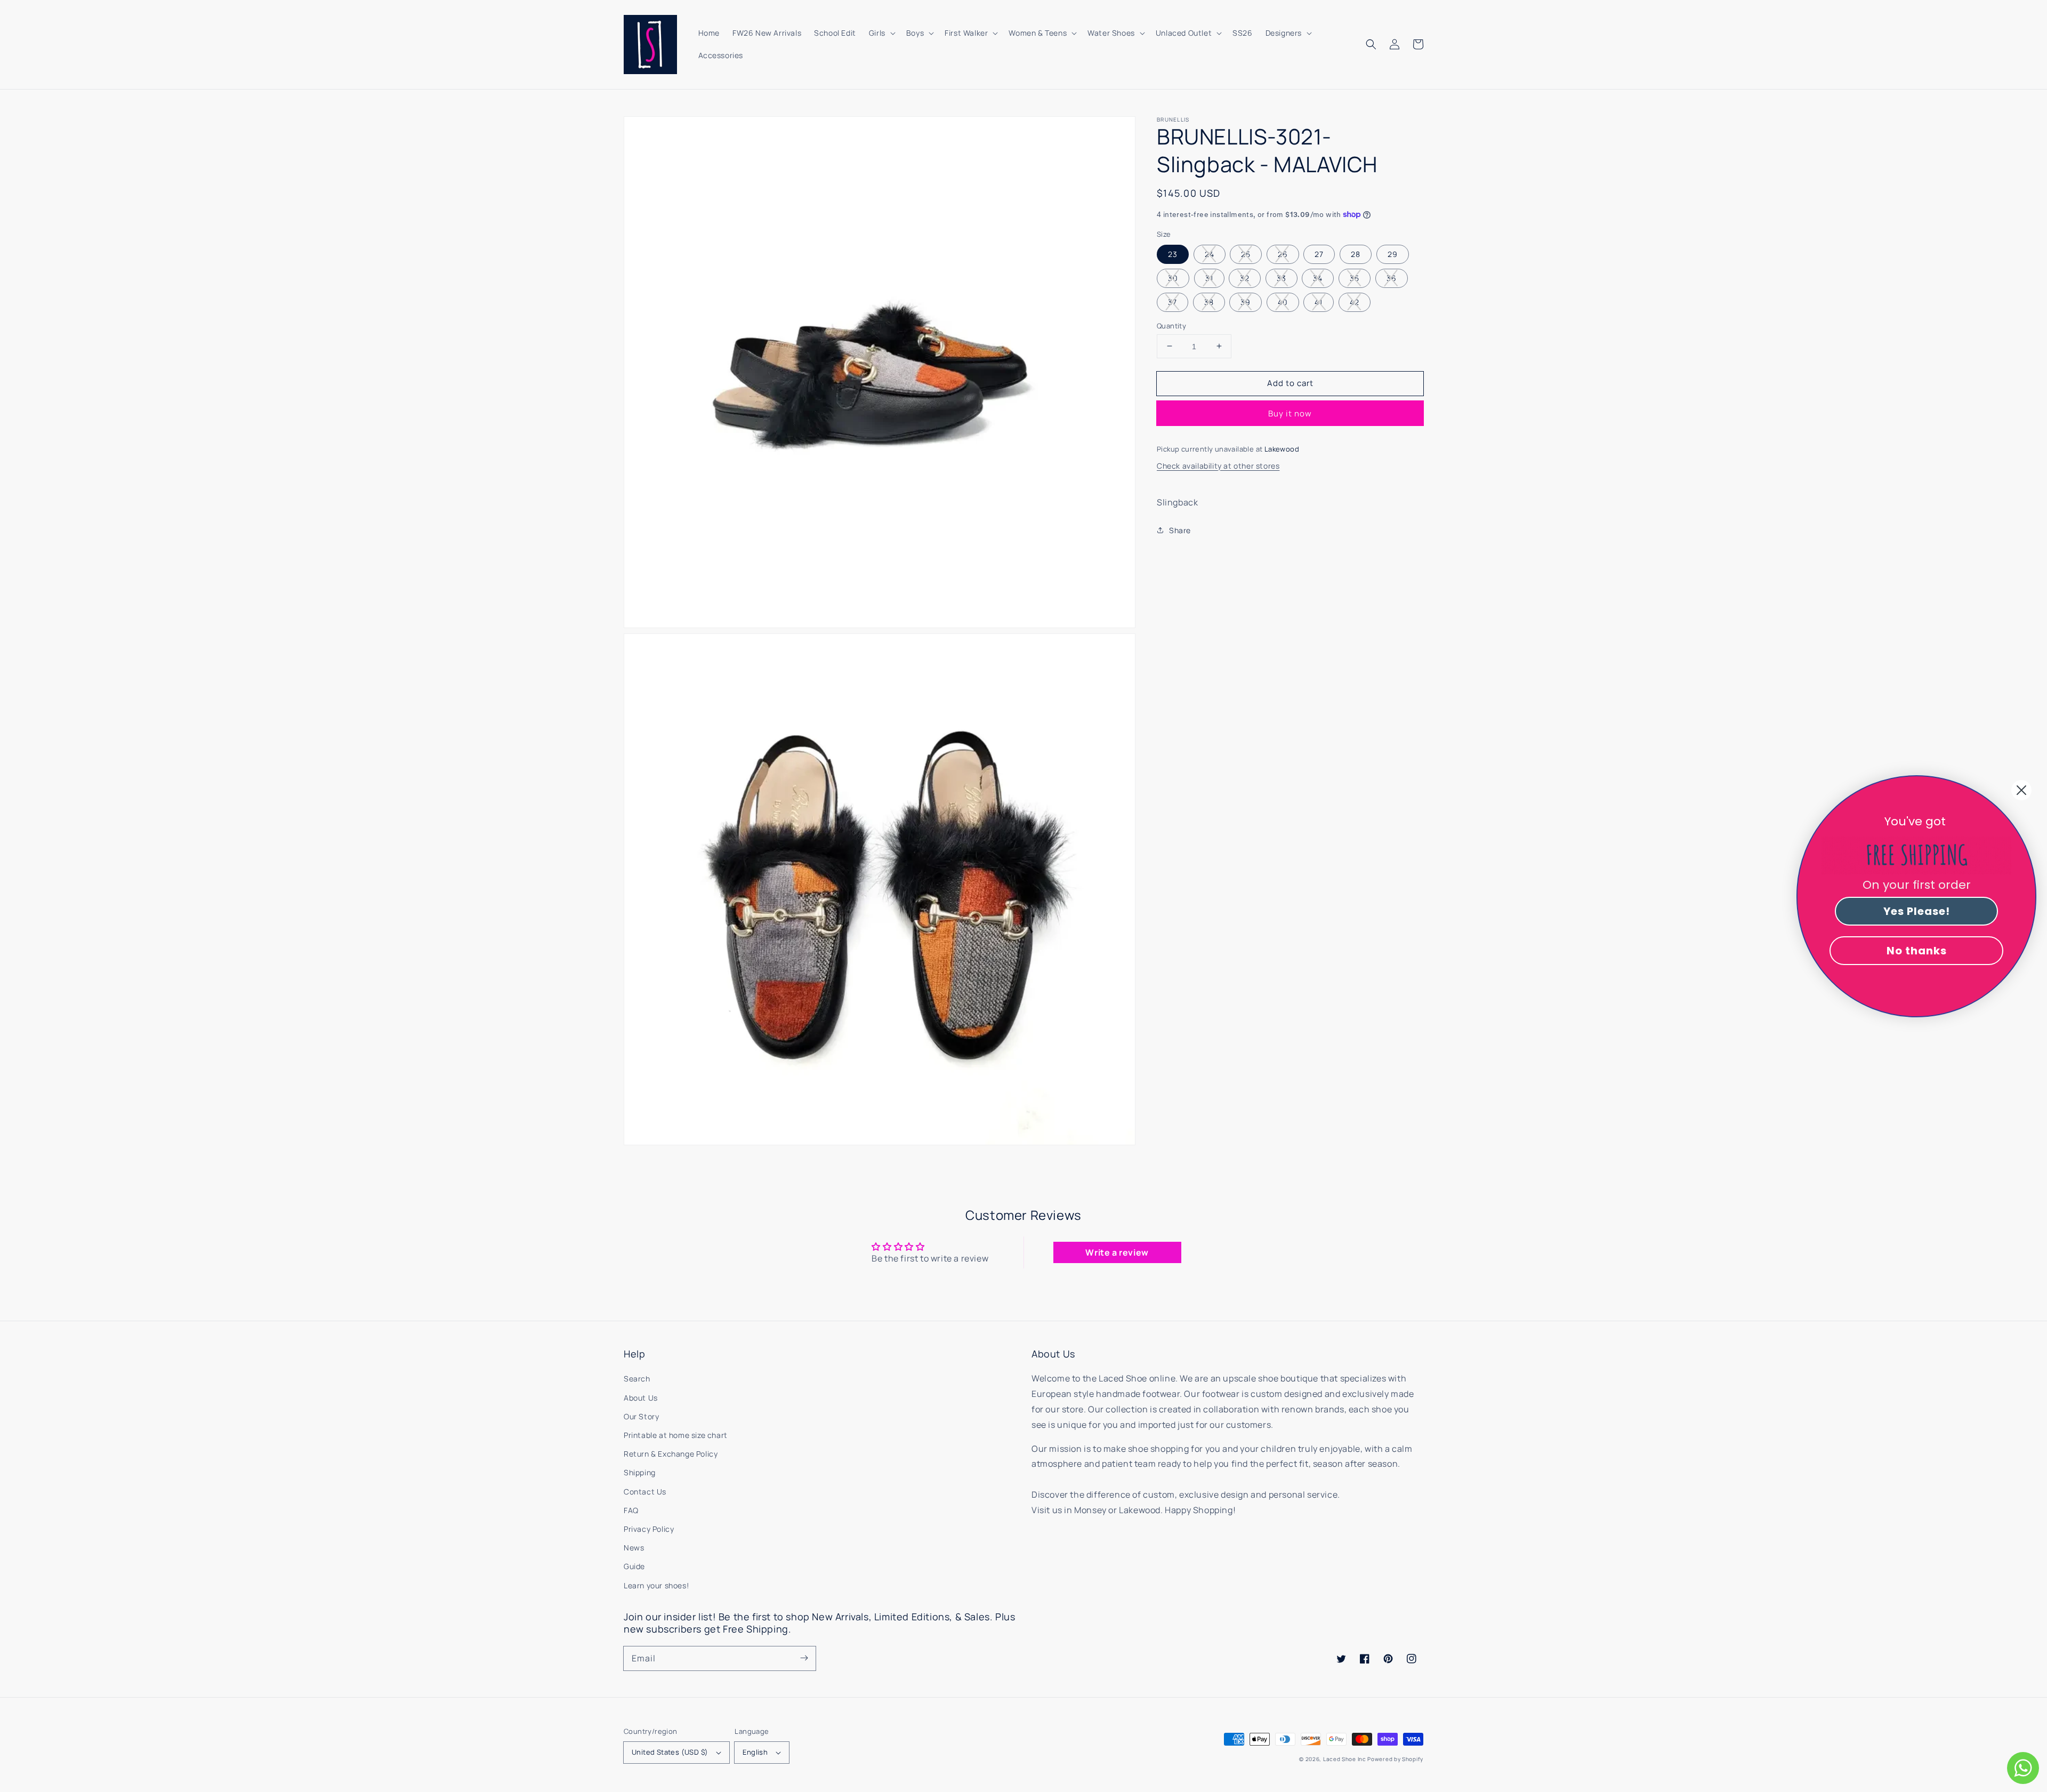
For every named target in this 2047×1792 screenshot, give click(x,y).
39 (1246, 302)
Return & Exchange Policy (671, 1454)
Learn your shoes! (656, 1585)
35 (1355, 278)
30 (1173, 278)
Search (637, 1379)
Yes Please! (1917, 911)
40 (1283, 302)
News (634, 1548)
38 (1209, 302)
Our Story (641, 1416)
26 (1283, 254)
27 (1319, 254)
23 (1173, 254)
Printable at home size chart (676, 1435)
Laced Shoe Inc (1345, 1759)
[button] (1371, 44)
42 (1355, 302)
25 (1246, 254)
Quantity (1171, 325)
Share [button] (1180, 530)
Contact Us (645, 1492)
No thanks (1917, 951)
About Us (641, 1398)
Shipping (640, 1472)
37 (1172, 302)
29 (1393, 254)
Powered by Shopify (1395, 1759)
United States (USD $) (670, 1752)
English (755, 1752)
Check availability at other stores (1218, 465)
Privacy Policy (649, 1529)
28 (1356, 254)
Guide (634, 1566)
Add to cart (1290, 383)
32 (1245, 278)
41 (1319, 302)
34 (1318, 278)
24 (1210, 254)
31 (1209, 278)
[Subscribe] (804, 1658)
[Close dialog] (2021, 790)
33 (1282, 278)
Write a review (1117, 1252)
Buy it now (1290, 413)
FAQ (631, 1510)
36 (1392, 278)
